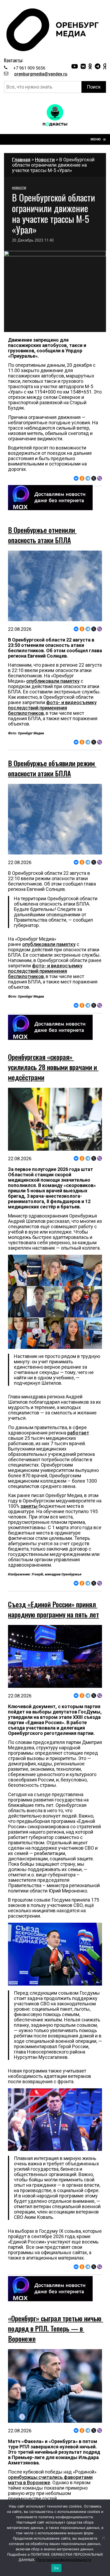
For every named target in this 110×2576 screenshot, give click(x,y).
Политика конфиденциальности (64, 2560)
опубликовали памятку (53, 681)
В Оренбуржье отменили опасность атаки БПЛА (42, 535)
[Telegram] (88, 478)
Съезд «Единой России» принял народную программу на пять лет (54, 1609)
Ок (56, 2568)
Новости (45, 160)
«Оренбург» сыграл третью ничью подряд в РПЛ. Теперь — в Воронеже (56, 2328)
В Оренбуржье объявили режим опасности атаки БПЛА (52, 768)
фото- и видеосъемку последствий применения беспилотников (52, 708)
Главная (21, 160)
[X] (94, 478)
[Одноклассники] (82, 478)
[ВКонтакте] (76, 478)
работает (78, 1433)
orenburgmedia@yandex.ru (41, 74)
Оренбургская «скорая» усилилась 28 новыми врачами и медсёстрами (53, 1067)
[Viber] (100, 478)
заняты (30, 1506)
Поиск (94, 87)
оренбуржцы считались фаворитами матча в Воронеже (50, 2480)
